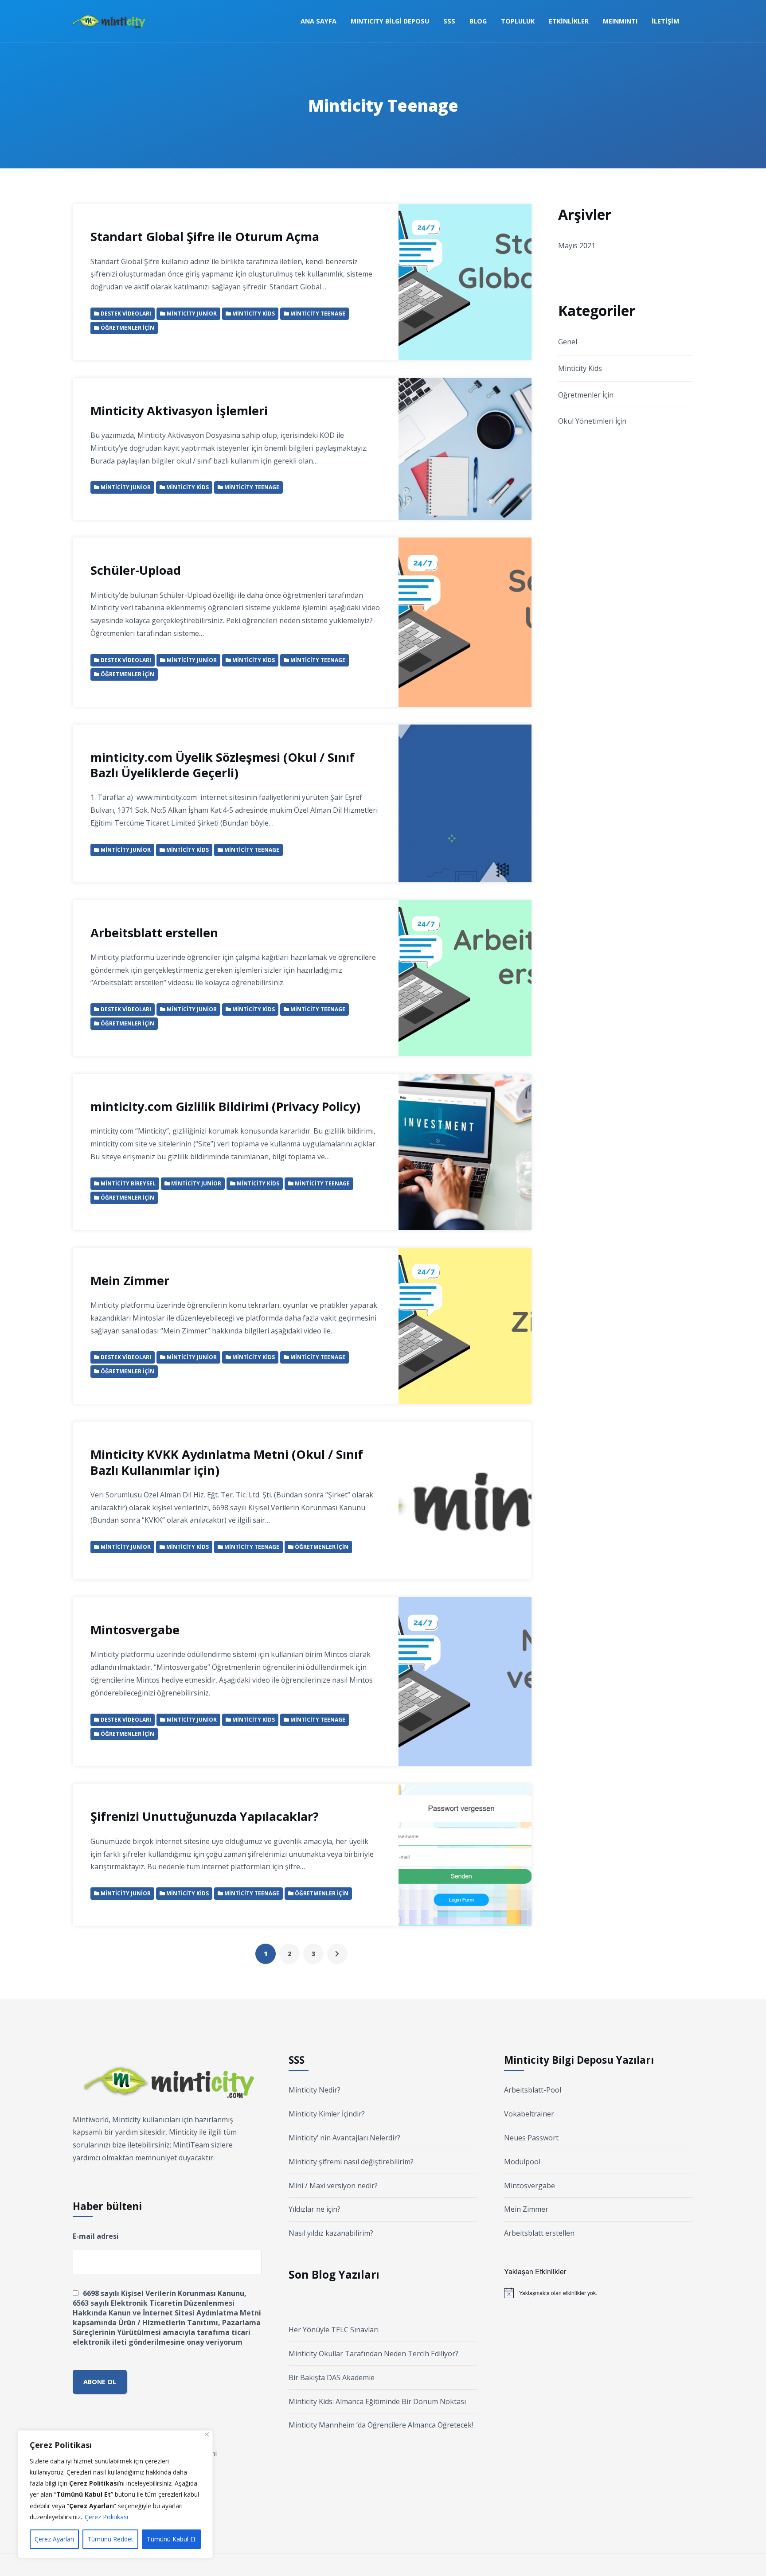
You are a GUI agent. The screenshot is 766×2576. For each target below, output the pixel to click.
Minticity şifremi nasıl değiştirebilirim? (351, 2162)
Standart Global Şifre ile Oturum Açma (205, 236)
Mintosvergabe (135, 1630)
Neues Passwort (531, 2138)
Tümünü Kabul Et (171, 2539)
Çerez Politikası (106, 2517)
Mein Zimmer (130, 1280)
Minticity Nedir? (315, 2090)
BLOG (478, 21)
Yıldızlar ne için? (315, 2209)
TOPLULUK (518, 21)
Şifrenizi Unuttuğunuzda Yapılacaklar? (205, 1816)
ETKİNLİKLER (569, 21)
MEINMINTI (620, 21)
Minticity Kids (580, 368)
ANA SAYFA (319, 21)
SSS (449, 21)
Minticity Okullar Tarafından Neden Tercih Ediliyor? (373, 2354)
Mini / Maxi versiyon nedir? (333, 2186)
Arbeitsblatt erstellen (154, 933)
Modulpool (522, 2162)
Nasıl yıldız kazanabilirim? (331, 2233)
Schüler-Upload (136, 570)
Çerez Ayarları (54, 2539)
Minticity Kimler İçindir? (327, 2114)
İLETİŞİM (665, 21)
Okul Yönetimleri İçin (592, 421)
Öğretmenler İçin (586, 395)
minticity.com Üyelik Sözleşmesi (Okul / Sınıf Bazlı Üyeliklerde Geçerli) (223, 765)
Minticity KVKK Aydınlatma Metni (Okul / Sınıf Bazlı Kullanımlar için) (227, 1462)
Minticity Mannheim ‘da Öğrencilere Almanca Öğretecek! (381, 2425)
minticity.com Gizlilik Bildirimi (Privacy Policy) (225, 1106)
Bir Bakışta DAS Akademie (332, 2377)
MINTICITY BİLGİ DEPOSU (390, 21)
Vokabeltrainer (529, 2114)
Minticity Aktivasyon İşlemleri (179, 411)
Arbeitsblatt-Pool (533, 2090)
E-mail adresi (96, 2236)
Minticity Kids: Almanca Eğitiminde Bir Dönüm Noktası (377, 2401)
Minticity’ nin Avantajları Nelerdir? (344, 2138)
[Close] (207, 2434)
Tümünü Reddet (110, 2539)
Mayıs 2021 (577, 246)
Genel (568, 342)
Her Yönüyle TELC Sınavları (334, 2330)
